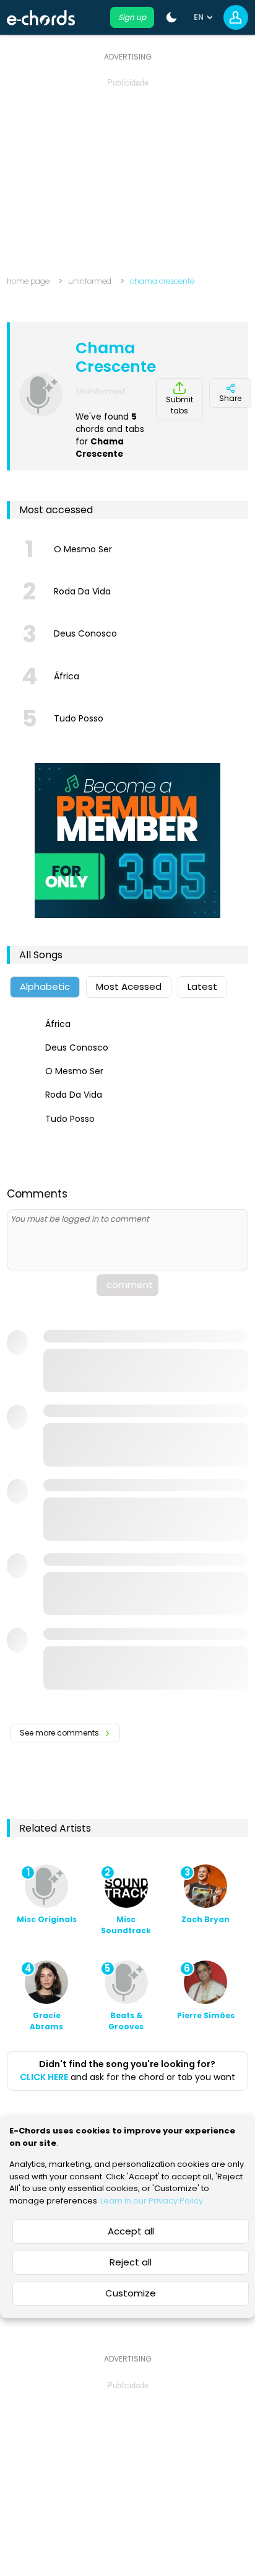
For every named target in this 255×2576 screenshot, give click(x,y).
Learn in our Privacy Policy (152, 2201)
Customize (131, 2293)
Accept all (131, 2231)
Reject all (131, 2262)
